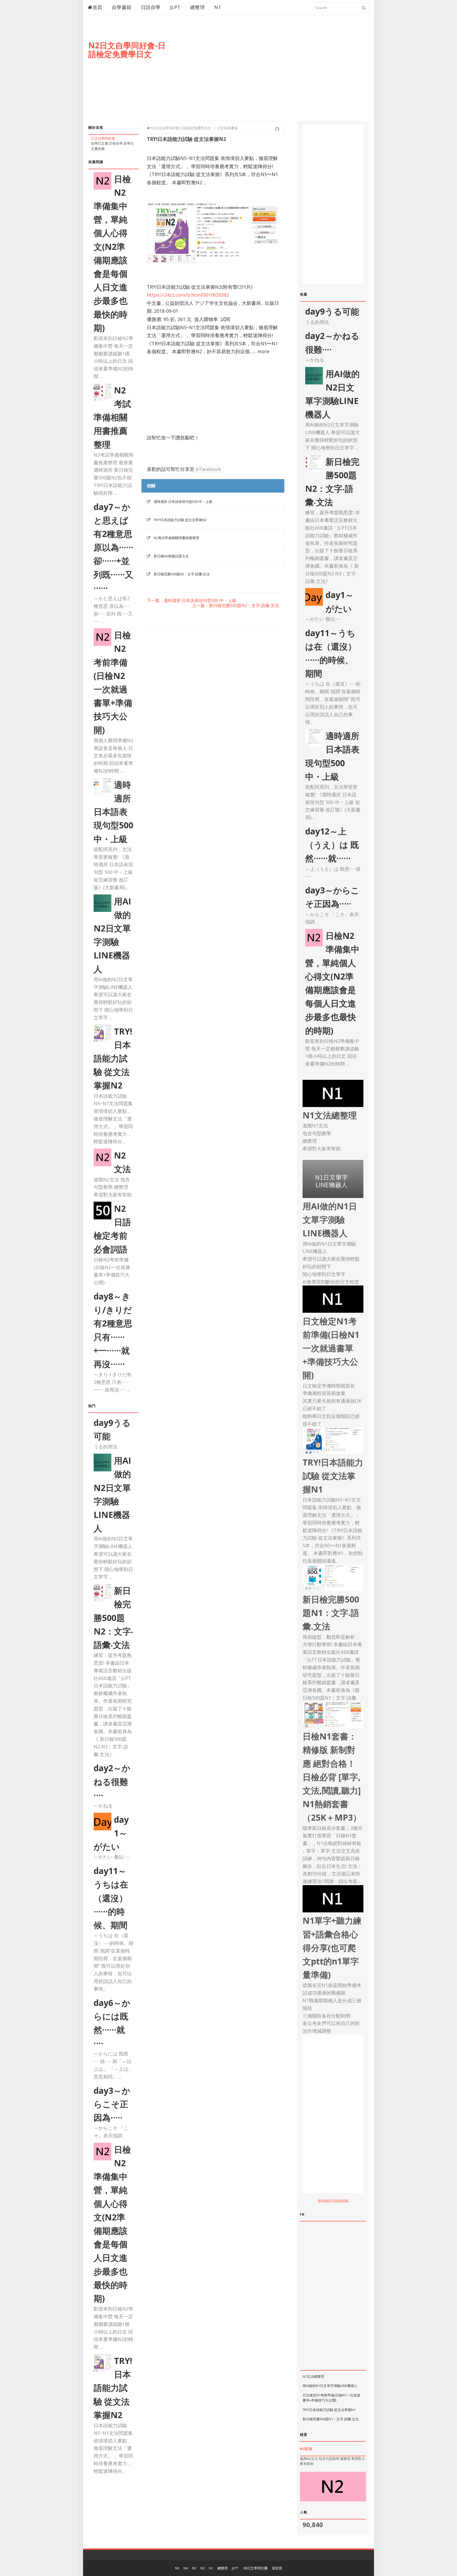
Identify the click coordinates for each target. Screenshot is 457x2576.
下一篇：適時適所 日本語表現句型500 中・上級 (192, 601)
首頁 (97, 7)
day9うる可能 (332, 311)
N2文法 (306, 2449)
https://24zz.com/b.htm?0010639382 (188, 295)
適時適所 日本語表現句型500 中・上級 (113, 812)
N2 (203, 2568)
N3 (194, 2568)
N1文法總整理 (313, 2376)
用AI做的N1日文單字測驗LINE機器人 (330, 2386)
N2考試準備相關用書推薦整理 (112, 417)
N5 (177, 2568)
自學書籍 (122, 7)
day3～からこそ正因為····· (112, 2104)
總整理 (198, 7)
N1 (218, 7)
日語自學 (151, 7)
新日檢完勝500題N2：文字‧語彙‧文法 (113, 1618)
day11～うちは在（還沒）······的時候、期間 (111, 1898)
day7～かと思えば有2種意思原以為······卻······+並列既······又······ (113, 547)
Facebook (209, 469)
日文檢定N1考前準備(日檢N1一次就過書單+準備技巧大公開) (331, 2398)
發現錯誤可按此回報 (333, 2201)
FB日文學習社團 (255, 2568)
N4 (186, 2568)
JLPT (175, 7)
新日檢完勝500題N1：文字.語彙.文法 (331, 2419)
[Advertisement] (272, 73)
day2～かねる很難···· (112, 1781)
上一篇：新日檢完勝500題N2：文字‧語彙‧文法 (236, 606)
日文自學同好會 (103, 138)
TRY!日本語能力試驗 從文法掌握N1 (329, 2410)
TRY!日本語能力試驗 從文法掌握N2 (113, 1058)
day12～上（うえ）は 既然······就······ (332, 845)
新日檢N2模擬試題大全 (171, 556)
